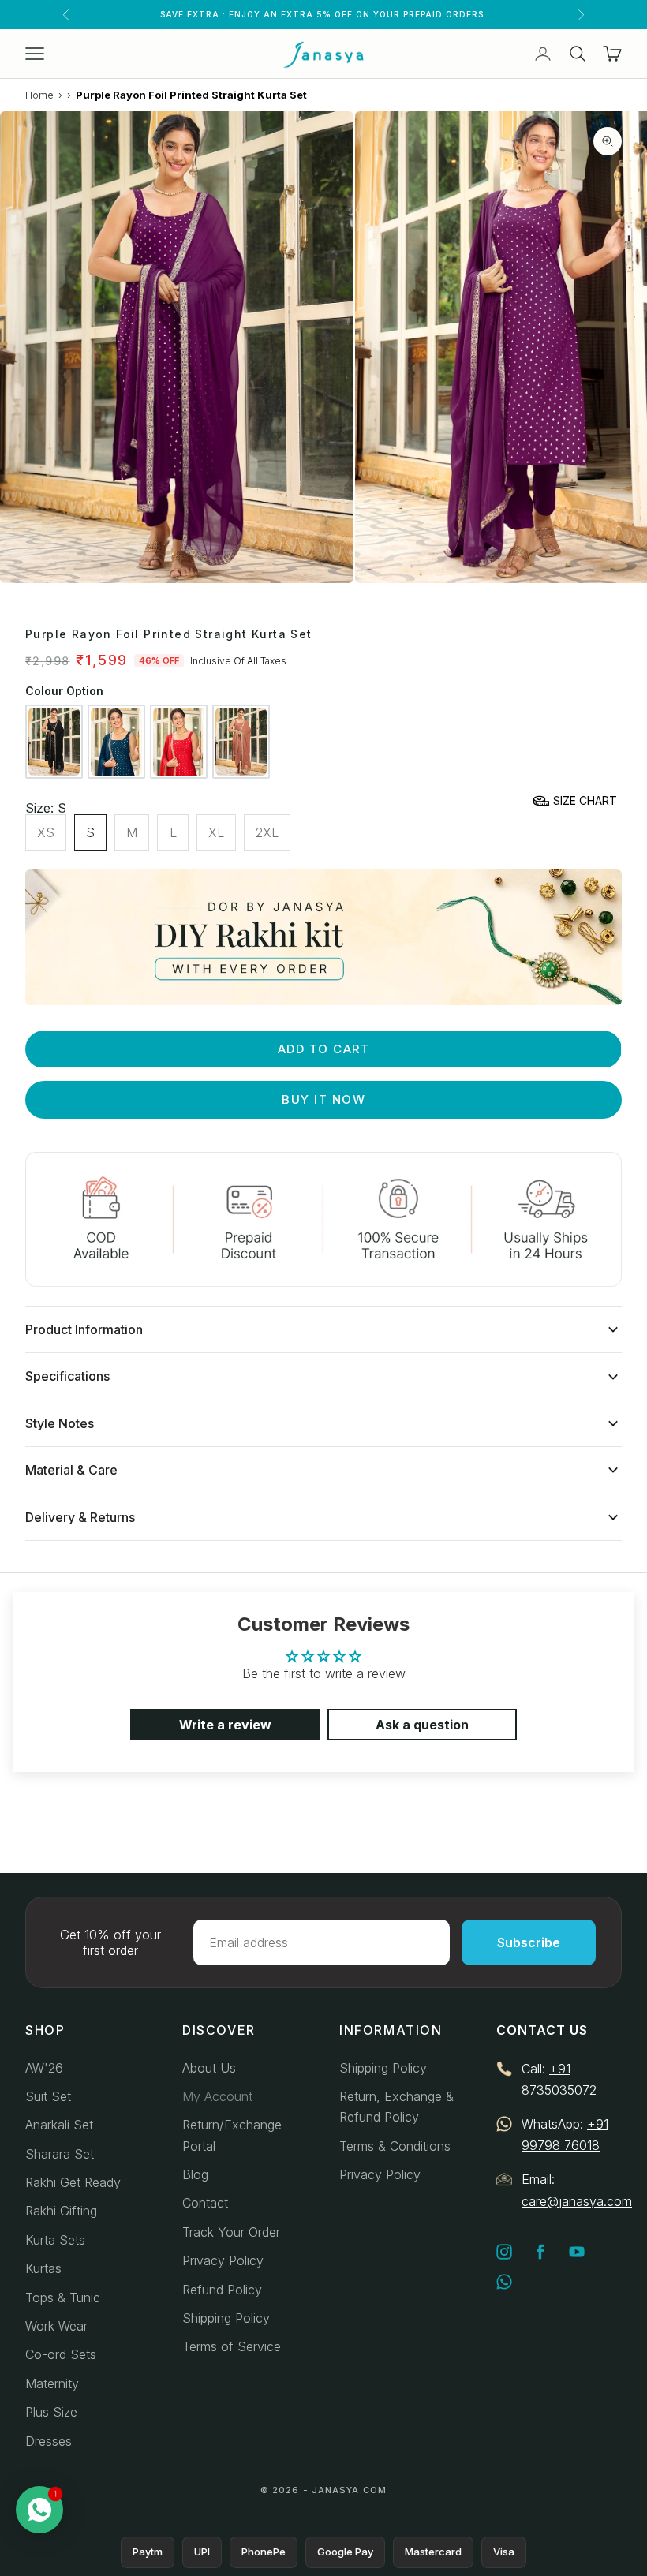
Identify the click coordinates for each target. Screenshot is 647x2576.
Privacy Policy (223, 2260)
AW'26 (44, 2068)
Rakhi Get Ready (73, 2182)
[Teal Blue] (116, 742)
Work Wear (56, 2326)
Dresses (49, 2441)
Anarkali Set (59, 2125)
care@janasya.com (577, 2201)
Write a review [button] (225, 1725)
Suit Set (48, 2096)
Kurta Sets (55, 2240)
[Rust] (241, 742)
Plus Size (51, 2412)
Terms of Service (232, 2346)
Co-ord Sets (61, 2354)
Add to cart (324, 1049)
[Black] (54, 742)
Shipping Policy (226, 2318)
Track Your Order (231, 2232)
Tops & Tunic (63, 2297)
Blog (195, 2174)
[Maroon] (179, 742)
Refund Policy (222, 2290)
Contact (205, 2203)
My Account (217, 2096)
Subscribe (529, 1942)
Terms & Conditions (395, 2146)
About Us (209, 2068)
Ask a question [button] (422, 1725)
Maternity (52, 2383)
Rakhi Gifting (61, 2211)
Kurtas (43, 2268)
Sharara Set (60, 2154)
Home (39, 95)
